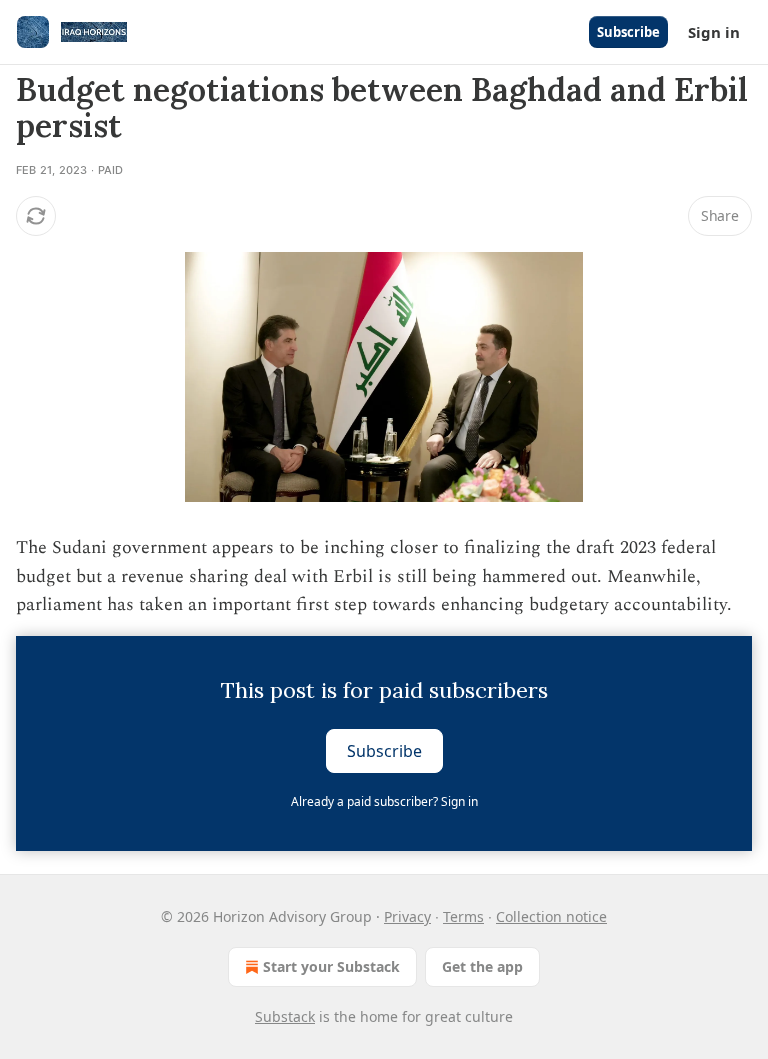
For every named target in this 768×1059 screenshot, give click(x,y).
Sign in (714, 32)
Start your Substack (331, 966)
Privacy (407, 916)
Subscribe (628, 32)
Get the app (482, 966)
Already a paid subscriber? (384, 801)
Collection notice (551, 916)
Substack (285, 1016)
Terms (463, 916)
